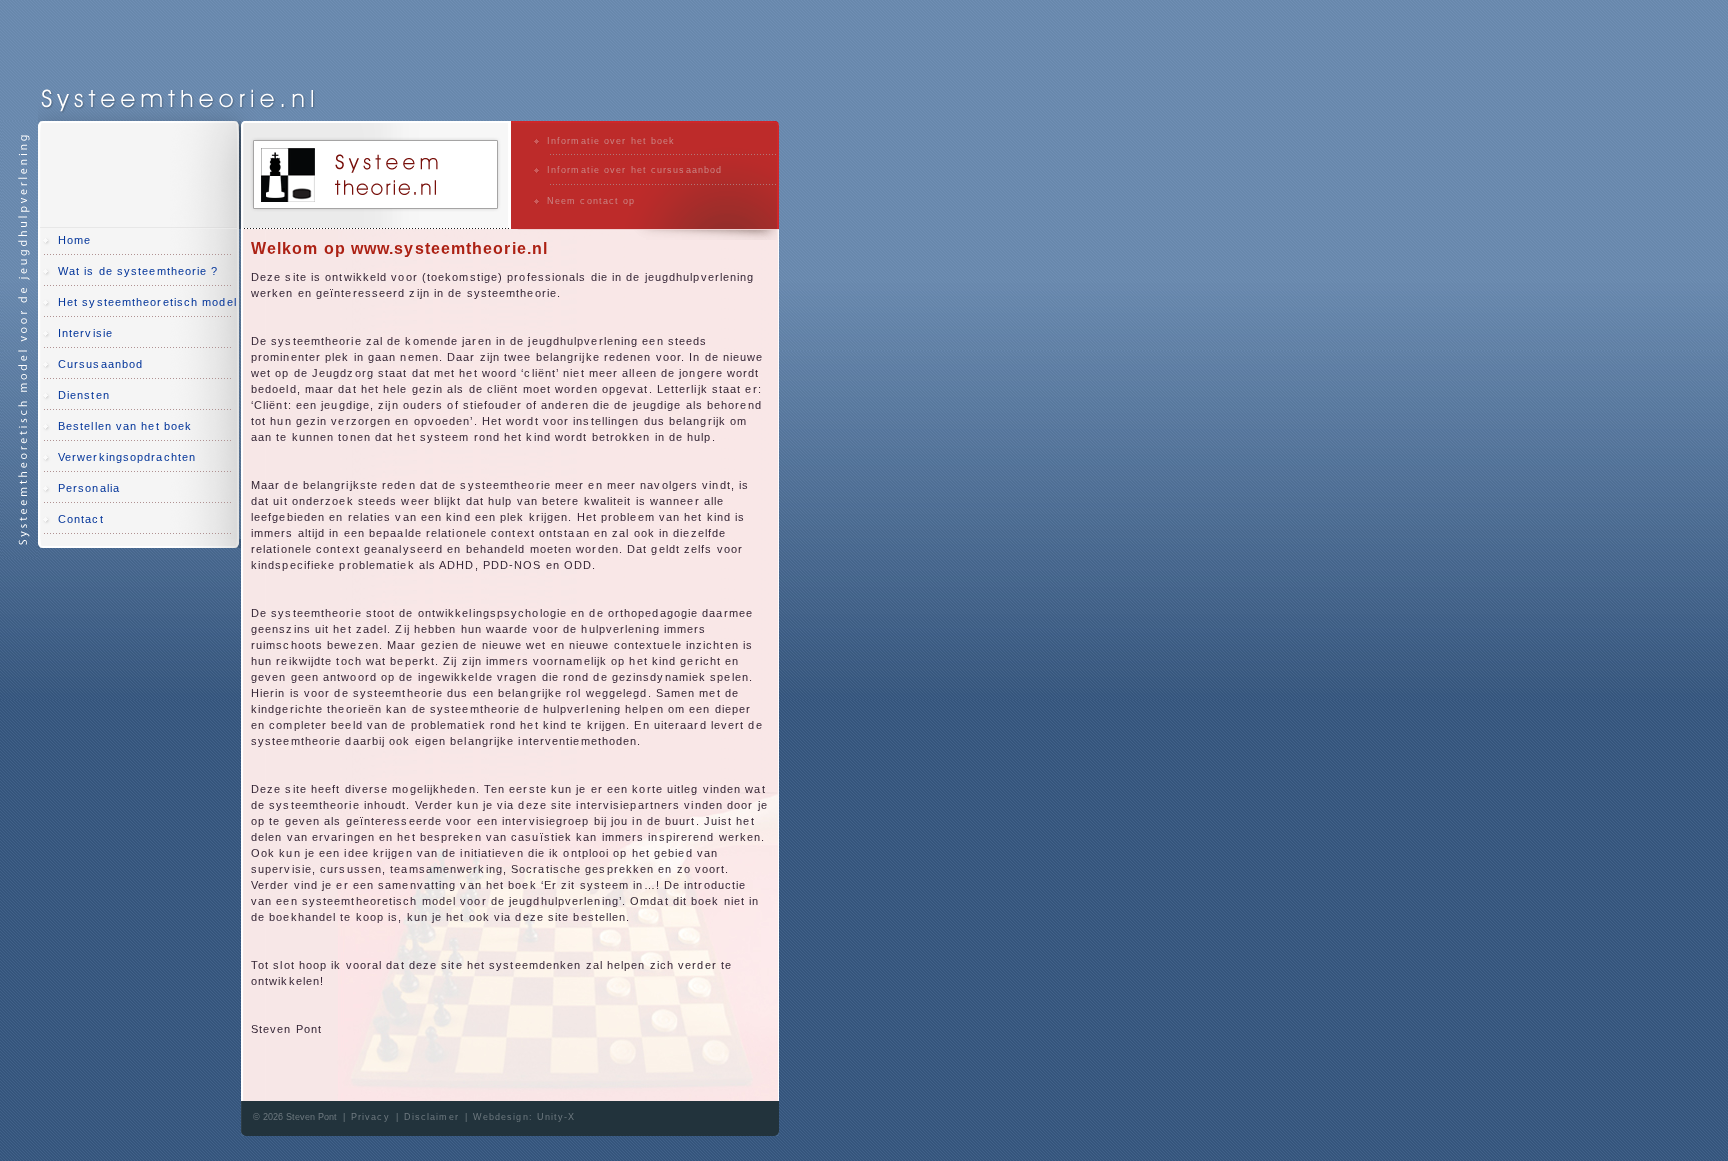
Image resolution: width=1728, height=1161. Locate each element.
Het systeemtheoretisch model (147, 302)
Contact (81, 519)
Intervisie (85, 333)
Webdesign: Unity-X (524, 1117)
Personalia (89, 488)
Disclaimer (431, 1117)
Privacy (370, 1117)
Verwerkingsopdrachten (127, 457)
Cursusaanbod (100, 364)
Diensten (84, 395)
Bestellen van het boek (125, 426)
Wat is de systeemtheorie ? (138, 271)
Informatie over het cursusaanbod (634, 170)
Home (74, 240)
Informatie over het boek (611, 141)
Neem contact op (591, 201)
